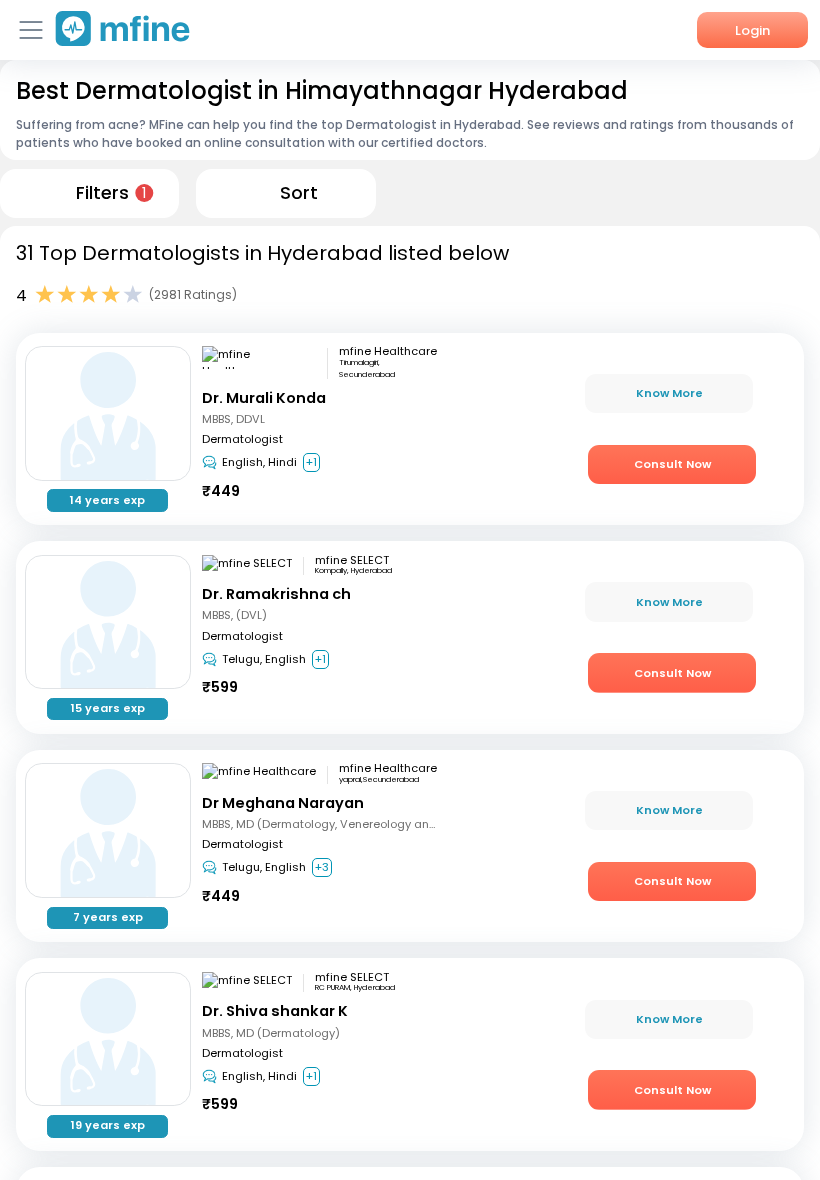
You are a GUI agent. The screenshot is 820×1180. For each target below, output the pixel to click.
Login (752, 30)
